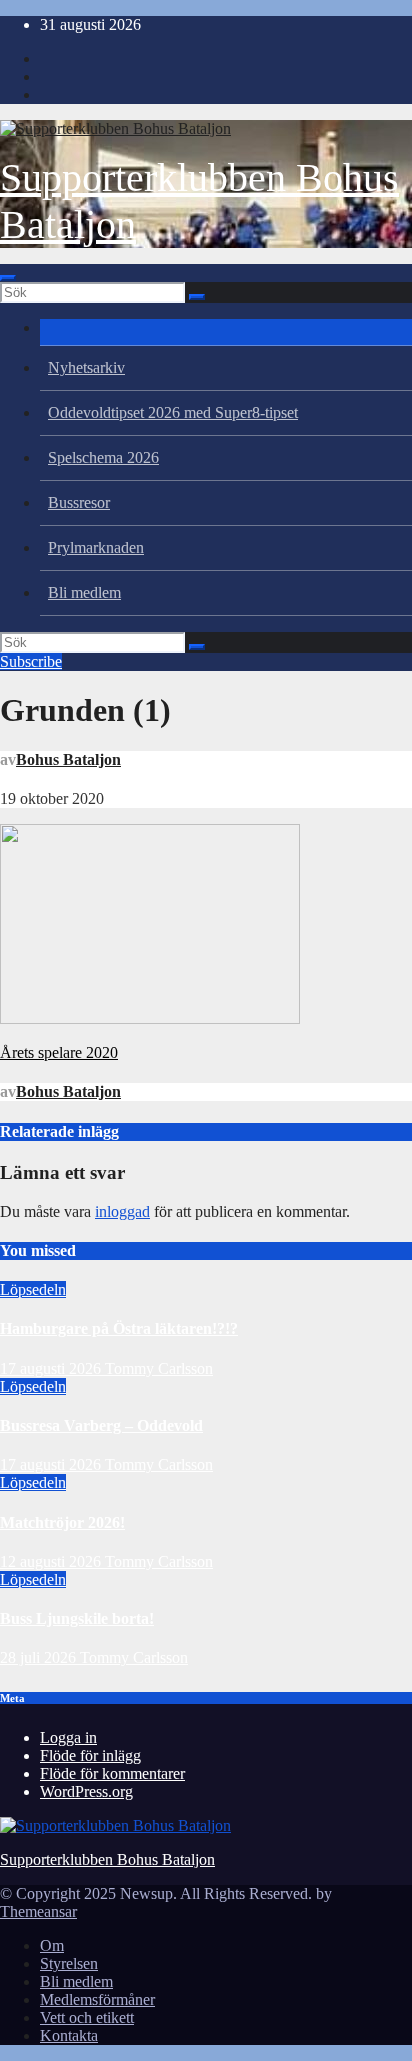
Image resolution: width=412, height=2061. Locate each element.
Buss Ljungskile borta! (77, 1618)
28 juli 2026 (40, 1657)
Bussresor (79, 502)
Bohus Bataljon (68, 759)
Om (52, 1945)
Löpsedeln (33, 1289)
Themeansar (38, 1911)
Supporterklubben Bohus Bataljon (107, 1859)
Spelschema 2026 (103, 457)
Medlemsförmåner (97, 1999)
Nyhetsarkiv (86, 367)
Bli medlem (84, 592)
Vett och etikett (87, 2017)
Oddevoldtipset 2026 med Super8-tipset (173, 412)
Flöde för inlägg (90, 1755)
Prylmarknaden (96, 547)
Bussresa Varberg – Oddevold (101, 1425)
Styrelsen (69, 1963)
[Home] (226, 332)
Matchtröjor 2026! (62, 1522)
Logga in (68, 1737)
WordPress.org (86, 1791)
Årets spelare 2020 (59, 1052)
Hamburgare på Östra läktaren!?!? (119, 1328)
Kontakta (69, 2035)
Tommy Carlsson (159, 1368)
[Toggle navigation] (8, 278)
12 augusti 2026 (52, 1561)
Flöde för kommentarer (112, 1773)
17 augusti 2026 (52, 1368)
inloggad (122, 1211)
